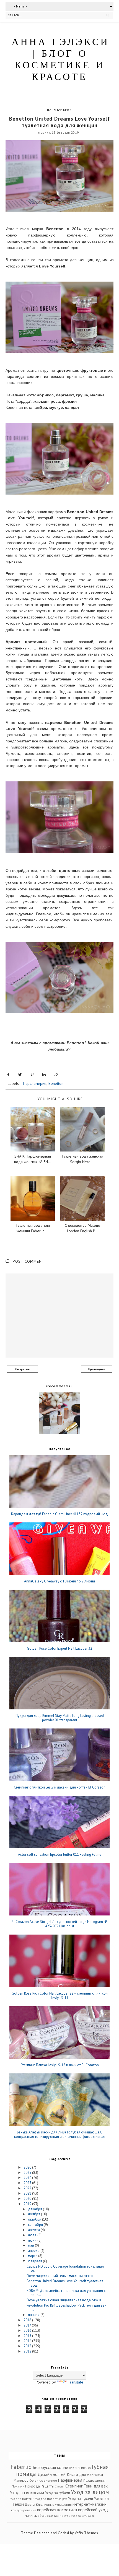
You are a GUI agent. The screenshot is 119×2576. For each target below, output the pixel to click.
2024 (28, 2178)
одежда (53, 2516)
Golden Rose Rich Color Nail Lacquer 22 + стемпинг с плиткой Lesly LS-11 (60, 1996)
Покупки (18, 2486)
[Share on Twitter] (20, 1075)
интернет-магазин (90, 2504)
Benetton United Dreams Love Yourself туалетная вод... (65, 2283)
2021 (28, 2193)
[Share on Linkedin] (44, 1075)
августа (34, 2230)
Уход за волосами (27, 2492)
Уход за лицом (90, 2492)
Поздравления (94, 2480)
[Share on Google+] (56, 1075)
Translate (76, 2382)
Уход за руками (81, 2499)
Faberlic (21, 2467)
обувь (42, 2516)
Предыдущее (97, 1369)
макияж (31, 2516)
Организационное (43, 2480)
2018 (28, 2320)
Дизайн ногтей (52, 2474)
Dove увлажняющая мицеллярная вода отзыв (64, 2300)
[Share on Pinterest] (32, 1075)
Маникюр (21, 2480)
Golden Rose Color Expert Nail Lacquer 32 (59, 1649)
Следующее (22, 1369)
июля (33, 2235)
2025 (28, 2173)
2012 (28, 2351)
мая (31, 2245)
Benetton (56, 1083)
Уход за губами (58, 2493)
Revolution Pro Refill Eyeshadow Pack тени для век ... (66, 2308)
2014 (28, 2341)
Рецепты (47, 2486)
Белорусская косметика (55, 2467)
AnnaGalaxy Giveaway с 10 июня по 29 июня (59, 1581)
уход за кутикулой (83, 2516)
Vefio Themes (86, 2533)
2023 (28, 2183)
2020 (28, 2199)
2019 (28, 2204)
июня (33, 2240)
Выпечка (84, 2468)
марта (33, 2256)
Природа (33, 2486)
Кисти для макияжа (85, 2474)
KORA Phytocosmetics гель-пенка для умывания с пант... (66, 2293)
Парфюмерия (59, 110)
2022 (28, 2188)
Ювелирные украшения (54, 2504)
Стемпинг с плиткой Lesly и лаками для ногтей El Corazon (60, 1787)
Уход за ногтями (22, 2499)
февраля (35, 2261)
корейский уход (93, 2510)
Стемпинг (74, 2486)
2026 (28, 2167)
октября (35, 2219)
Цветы (30, 2504)
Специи (60, 2486)
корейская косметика (57, 2510)
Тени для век (96, 2486)
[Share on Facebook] (8, 1075)
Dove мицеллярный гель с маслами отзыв (60, 2276)
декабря (35, 2209)
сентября (36, 2225)
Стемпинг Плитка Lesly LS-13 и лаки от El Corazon (60, 2065)
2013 (28, 2346)
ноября (34, 2214)
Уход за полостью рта (51, 2499)
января (34, 2315)
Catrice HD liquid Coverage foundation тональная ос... (65, 2269)
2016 (28, 2331)
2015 (28, 2336)
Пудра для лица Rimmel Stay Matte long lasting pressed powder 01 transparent (60, 1718)
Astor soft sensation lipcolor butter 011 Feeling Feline (60, 1855)
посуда (65, 2516)
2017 (28, 2325)
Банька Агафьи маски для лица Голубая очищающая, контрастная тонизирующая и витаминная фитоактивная (60, 2134)
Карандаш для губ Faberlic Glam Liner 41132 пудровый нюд (59, 1514)
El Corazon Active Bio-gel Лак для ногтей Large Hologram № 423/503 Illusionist (59, 1924)
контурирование (24, 2510)
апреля (34, 2251)
